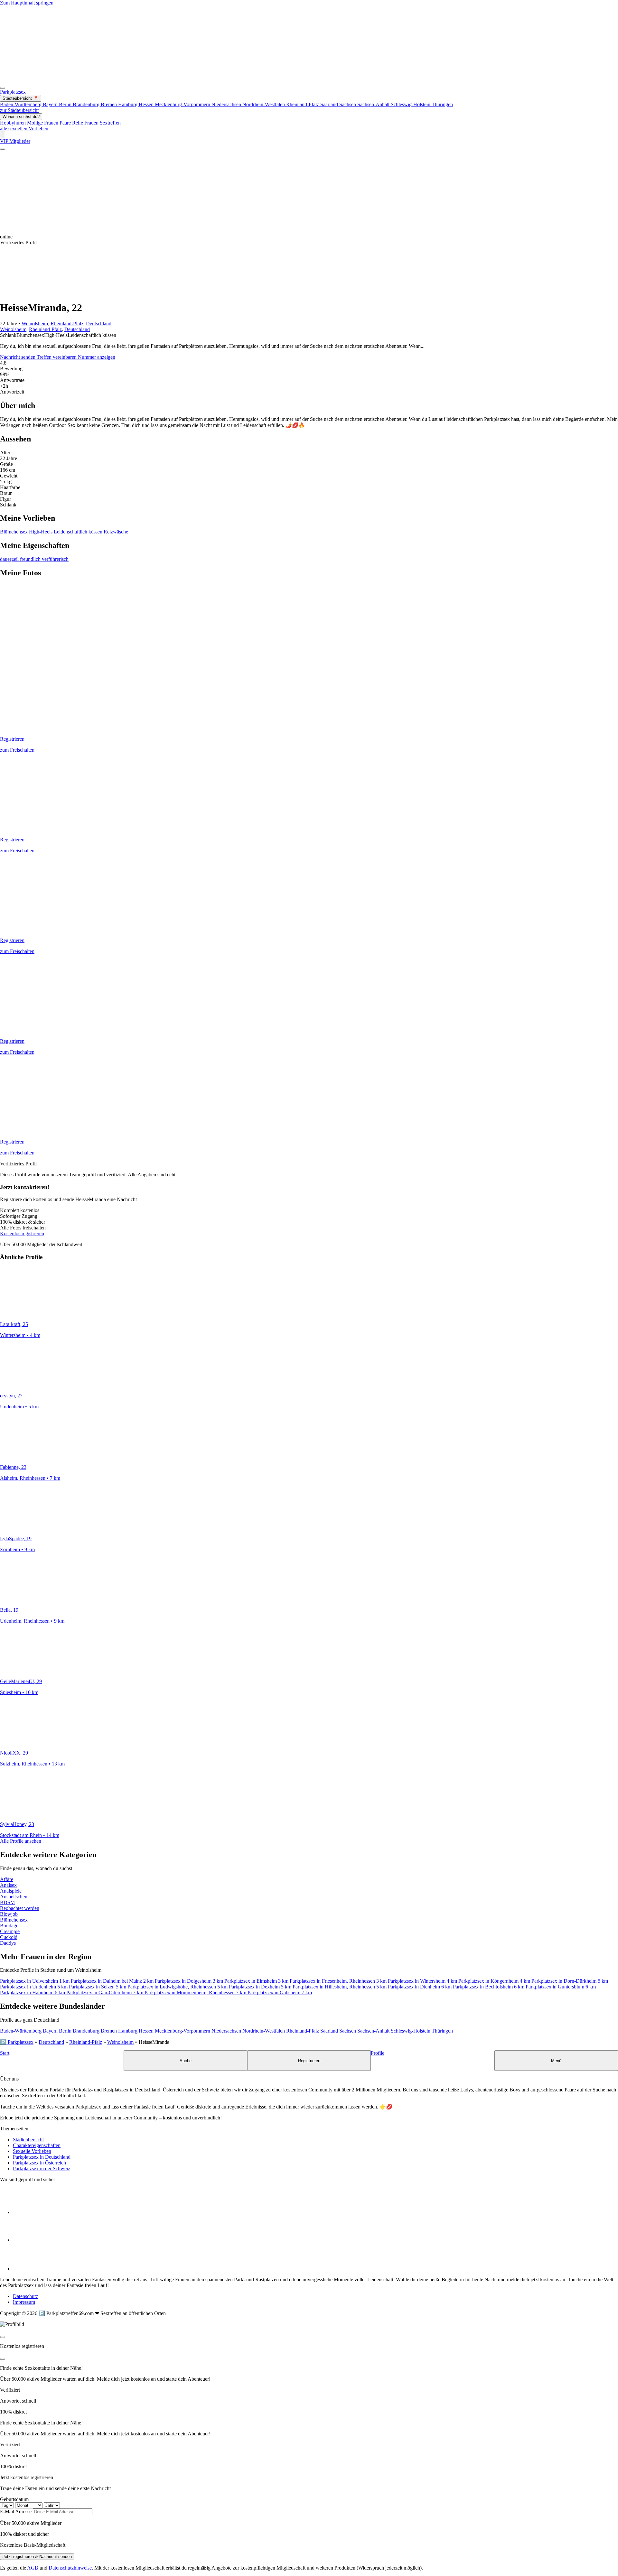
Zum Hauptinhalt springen (27, 3)
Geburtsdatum (14, 2499)
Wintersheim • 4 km (20, 1335)
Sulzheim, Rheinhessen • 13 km (32, 1764)
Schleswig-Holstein (411, 104)
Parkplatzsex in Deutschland (42, 2157)
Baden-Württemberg (21, 104)
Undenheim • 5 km (19, 1407)
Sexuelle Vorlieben (32, 2151)
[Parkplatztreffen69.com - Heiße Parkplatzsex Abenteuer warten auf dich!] (256, 86)
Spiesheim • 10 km (19, 1692)
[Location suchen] (3, 135)
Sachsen (348, 104)
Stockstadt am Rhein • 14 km (30, 1835)
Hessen (147, 104)
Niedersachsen (227, 104)
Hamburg (128, 104)
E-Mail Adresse (16, 2511)
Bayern (51, 104)
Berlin (66, 104)
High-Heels (41, 532)
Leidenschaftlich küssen (79, 532)
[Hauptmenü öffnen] (3, 88)
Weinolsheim (35, 324)
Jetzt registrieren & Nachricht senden (37, 2557)
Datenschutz (25, 2296)
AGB (33, 2568)
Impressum (24, 2302)
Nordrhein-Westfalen (264, 104)
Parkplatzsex (13, 92)
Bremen (109, 104)
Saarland (330, 104)
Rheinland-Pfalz (303, 104)
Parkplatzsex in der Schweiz (42, 2168)
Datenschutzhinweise (70, 2568)
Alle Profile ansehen (21, 1841)
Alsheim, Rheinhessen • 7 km (30, 1478)
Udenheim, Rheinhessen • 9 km (32, 1621)
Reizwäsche (116, 532)
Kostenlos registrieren (22, 1233)
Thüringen (442, 104)
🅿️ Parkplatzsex (17, 2042)
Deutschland (99, 324)
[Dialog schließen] (3, 2337)
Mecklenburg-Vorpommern (183, 104)
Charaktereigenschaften (37, 2145)
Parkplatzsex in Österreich (39, 2163)
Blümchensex (14, 532)
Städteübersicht (28, 2140)
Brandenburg (87, 104)
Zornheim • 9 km (17, 1549)
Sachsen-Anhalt (374, 104)
